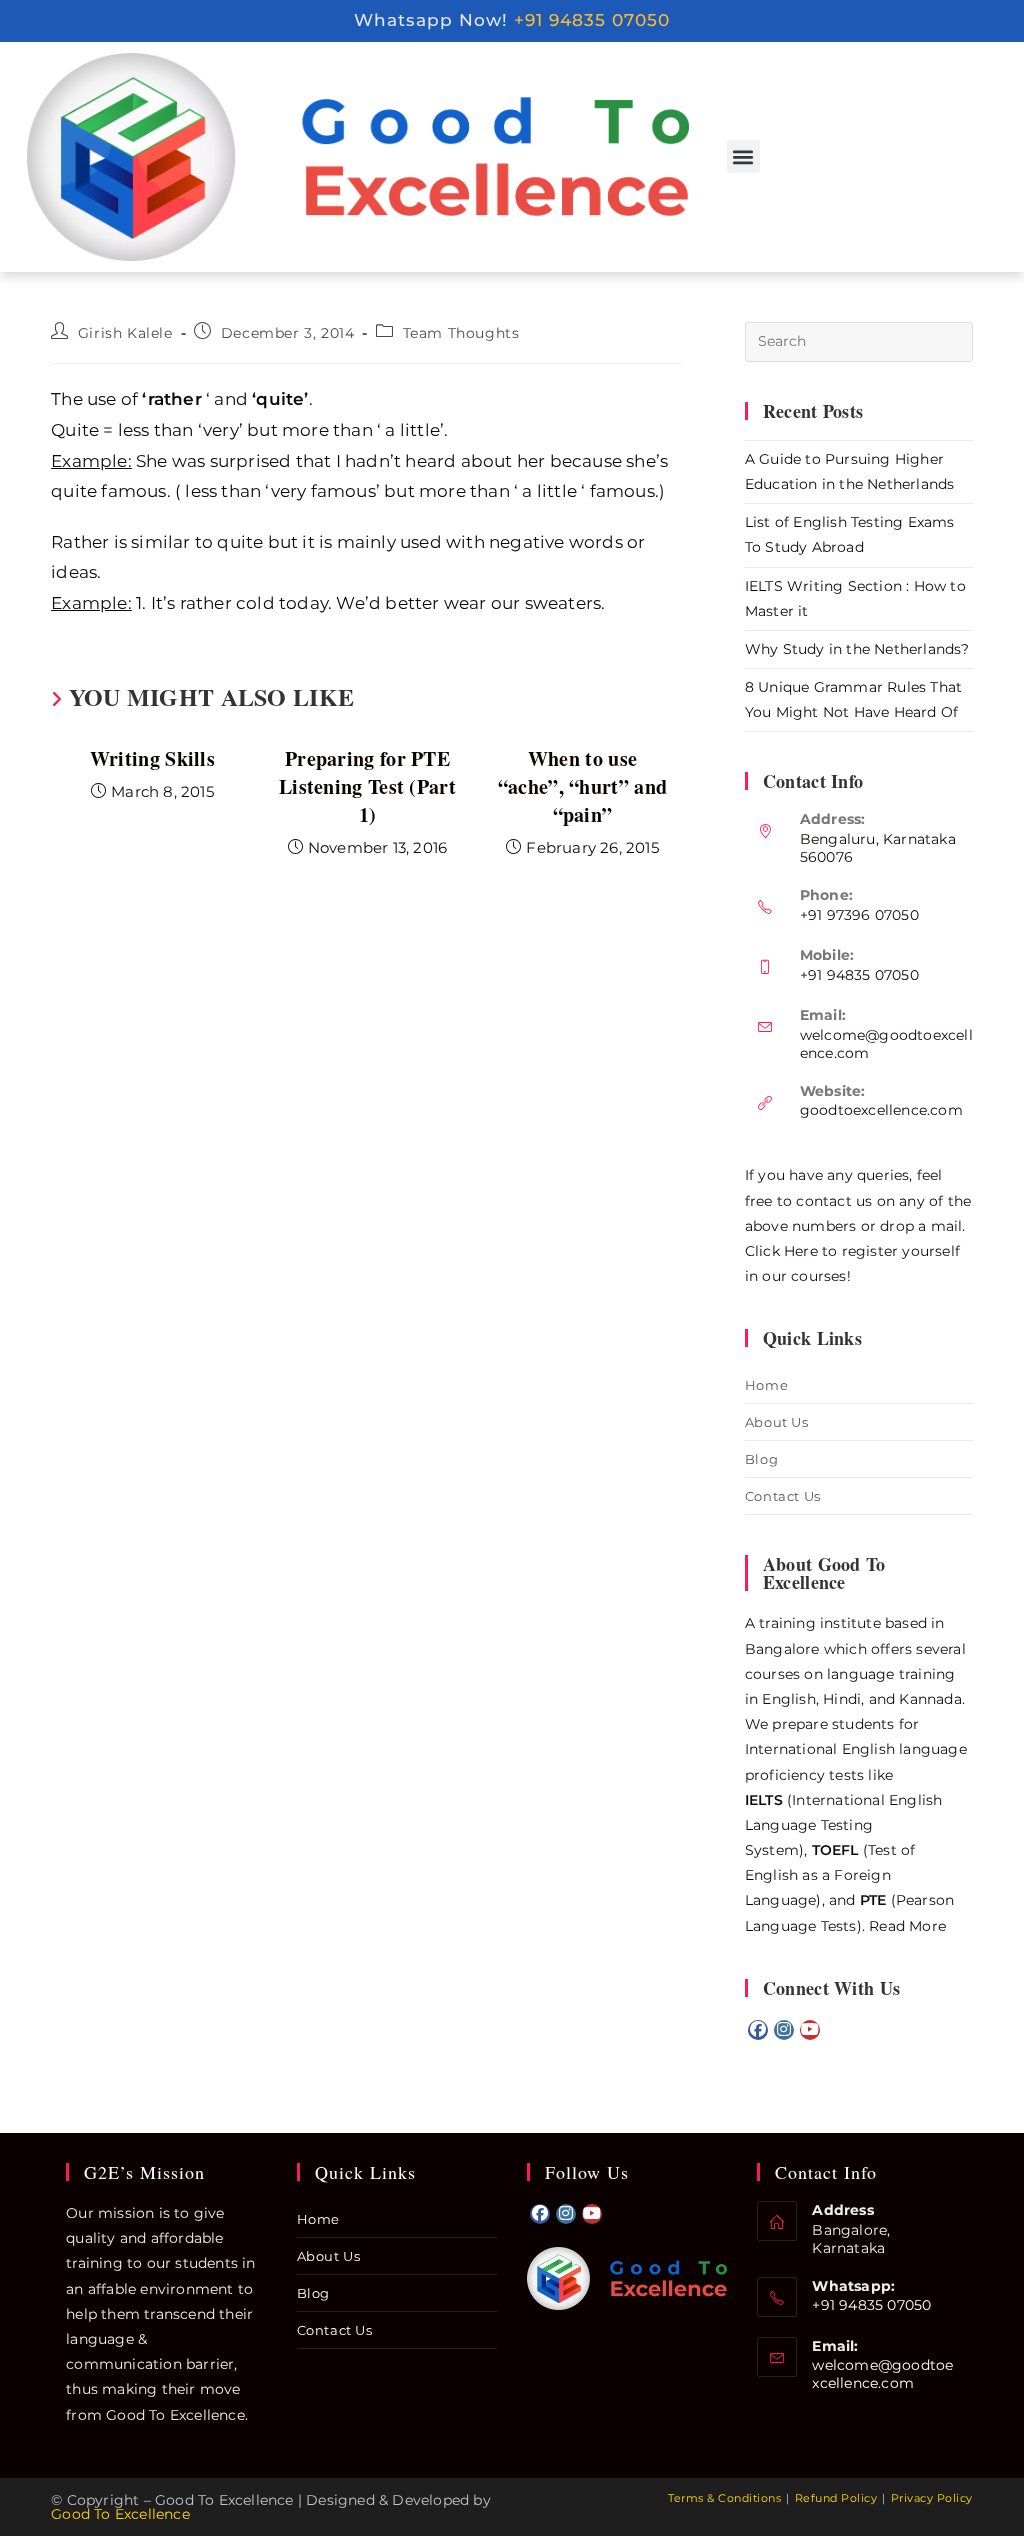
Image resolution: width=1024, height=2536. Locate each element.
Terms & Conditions (724, 2498)
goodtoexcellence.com (881, 1110)
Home (766, 1385)
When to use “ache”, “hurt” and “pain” (582, 787)
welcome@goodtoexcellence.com (882, 2374)
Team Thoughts (461, 333)
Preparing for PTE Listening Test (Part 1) (367, 787)
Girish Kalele (125, 333)
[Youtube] (810, 2030)
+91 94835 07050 (592, 20)
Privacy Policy (932, 2498)
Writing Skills (152, 759)
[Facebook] (758, 2030)
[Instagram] (784, 2030)
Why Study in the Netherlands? (857, 649)
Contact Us (783, 1496)
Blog (761, 1459)
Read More (907, 1926)
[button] (743, 156)
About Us (777, 1422)
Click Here (781, 1251)
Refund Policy (836, 2498)
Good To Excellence (120, 2514)
